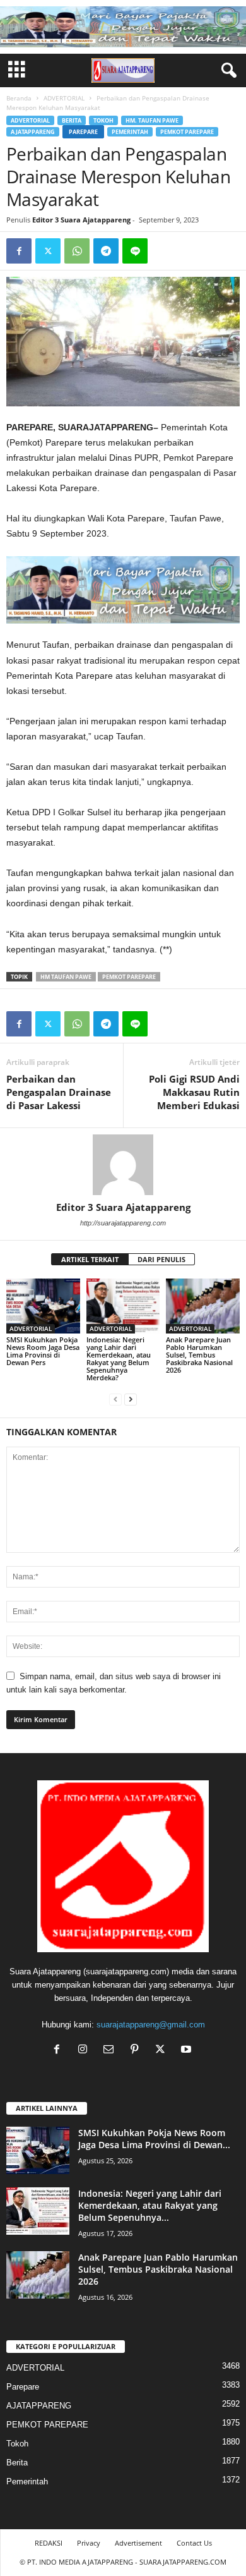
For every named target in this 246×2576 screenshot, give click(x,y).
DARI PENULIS (161, 1259)
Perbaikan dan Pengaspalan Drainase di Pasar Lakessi (59, 1092)
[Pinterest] (137, 2050)
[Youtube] (188, 2050)
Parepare (83, 132)
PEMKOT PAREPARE (187, 132)
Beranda (19, 98)
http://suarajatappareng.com (123, 1223)
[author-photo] (123, 1165)
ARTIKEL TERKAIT (90, 1259)
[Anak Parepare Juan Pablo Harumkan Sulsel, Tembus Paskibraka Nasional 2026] (203, 1306)
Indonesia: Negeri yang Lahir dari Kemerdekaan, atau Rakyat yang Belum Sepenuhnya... (150, 2205)
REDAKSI (49, 2543)
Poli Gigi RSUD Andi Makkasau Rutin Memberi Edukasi (194, 1092)
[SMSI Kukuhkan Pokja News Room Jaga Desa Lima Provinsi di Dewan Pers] (43, 1306)
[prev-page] (115, 1399)
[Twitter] (48, 251)
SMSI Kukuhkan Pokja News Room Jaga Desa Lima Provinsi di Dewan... (154, 2139)
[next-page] (131, 1399)
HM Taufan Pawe (66, 977)
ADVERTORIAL (64, 98)
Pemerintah (130, 132)
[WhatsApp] (77, 251)
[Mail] (111, 2050)
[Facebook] (19, 251)
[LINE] (135, 251)
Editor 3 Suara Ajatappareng (81, 220)
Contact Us (194, 2543)
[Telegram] (106, 251)
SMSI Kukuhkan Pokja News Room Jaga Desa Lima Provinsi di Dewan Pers (43, 1351)
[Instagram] (85, 2050)
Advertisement (138, 2543)
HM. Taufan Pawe (152, 120)
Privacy (89, 2543)
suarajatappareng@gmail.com (151, 2025)
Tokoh (103, 120)
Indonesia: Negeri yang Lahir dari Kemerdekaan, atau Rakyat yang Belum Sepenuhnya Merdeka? (119, 1358)
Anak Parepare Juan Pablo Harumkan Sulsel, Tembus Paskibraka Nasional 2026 (199, 1355)
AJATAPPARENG (33, 132)
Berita (72, 120)
